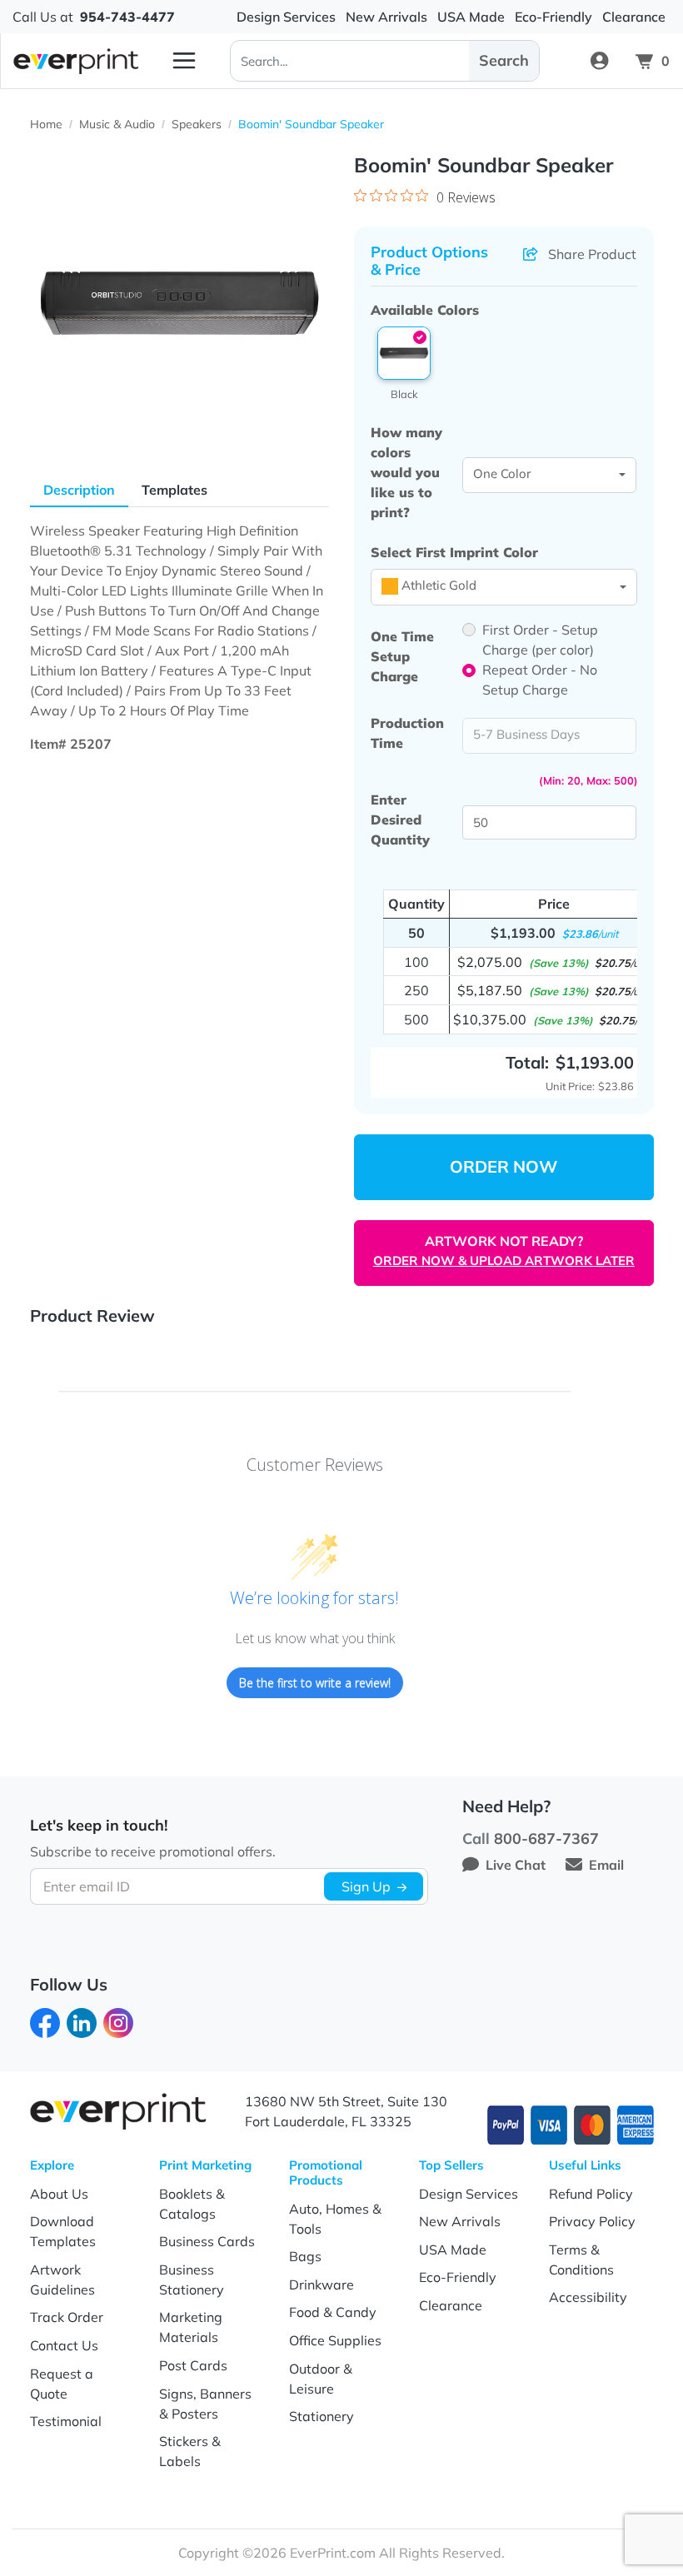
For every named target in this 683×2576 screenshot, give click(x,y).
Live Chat (516, 1865)
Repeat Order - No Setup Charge (540, 680)
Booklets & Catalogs (192, 2204)
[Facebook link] (45, 2021)
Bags (305, 2256)
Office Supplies (335, 2340)
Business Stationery (192, 2280)
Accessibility (588, 2297)
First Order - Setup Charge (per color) (540, 640)
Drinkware (322, 2285)
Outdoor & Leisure (321, 2379)
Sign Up (366, 1886)
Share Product (592, 254)
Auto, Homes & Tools (335, 2219)
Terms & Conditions (581, 2260)
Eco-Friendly (458, 2277)
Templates (174, 490)
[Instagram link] (118, 2021)
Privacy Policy (592, 2221)
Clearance (451, 2305)
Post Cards (193, 2365)
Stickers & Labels (190, 2451)
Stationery (322, 2416)
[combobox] (550, 476)
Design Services (469, 2194)
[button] (404, 353)
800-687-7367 (546, 1839)
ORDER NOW (504, 1166)
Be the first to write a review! (315, 1683)
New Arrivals (460, 2221)
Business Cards (207, 2241)
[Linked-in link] (82, 2021)
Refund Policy (591, 2194)
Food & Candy (333, 2312)
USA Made (453, 2250)
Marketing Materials (191, 2327)
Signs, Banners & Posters (205, 2404)
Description (79, 490)
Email (606, 1865)
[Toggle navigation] (184, 61)
